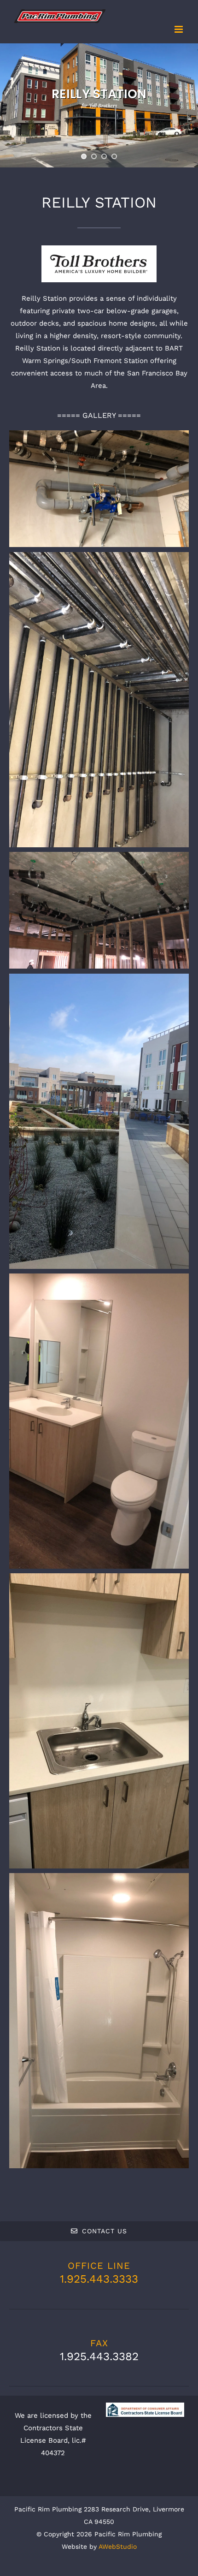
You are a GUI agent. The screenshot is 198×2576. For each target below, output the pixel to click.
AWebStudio (118, 2546)
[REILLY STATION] (99, 489)
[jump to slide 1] (84, 156)
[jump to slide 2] (94, 156)
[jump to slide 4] (114, 156)
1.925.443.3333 (99, 2279)
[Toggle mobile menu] (179, 29)
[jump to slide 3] (104, 156)
